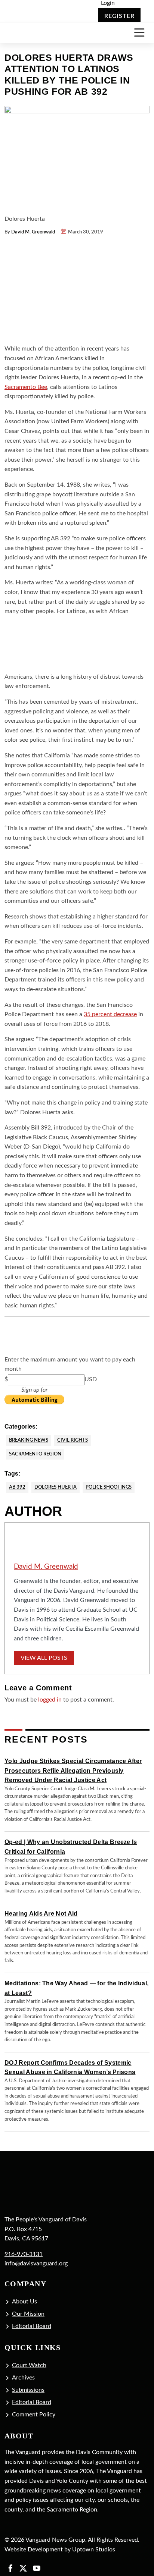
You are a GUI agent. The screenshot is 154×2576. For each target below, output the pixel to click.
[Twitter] (23, 2568)
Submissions (28, 2390)
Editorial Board (32, 2326)
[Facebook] (10, 2568)
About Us (24, 2302)
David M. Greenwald (33, 232)
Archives (23, 2378)
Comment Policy (34, 2415)
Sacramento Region (35, 1454)
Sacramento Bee (26, 387)
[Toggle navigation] (139, 33)
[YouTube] (37, 2568)
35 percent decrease (110, 1014)
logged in (50, 1700)
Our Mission (28, 2314)
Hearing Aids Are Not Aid (41, 1914)
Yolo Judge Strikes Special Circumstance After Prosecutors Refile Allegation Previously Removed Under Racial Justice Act (73, 1771)
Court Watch (29, 2365)
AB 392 (17, 1487)
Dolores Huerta (56, 1487)
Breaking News (29, 1440)
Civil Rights (73, 1440)
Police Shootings (109, 1487)
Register (119, 16)
